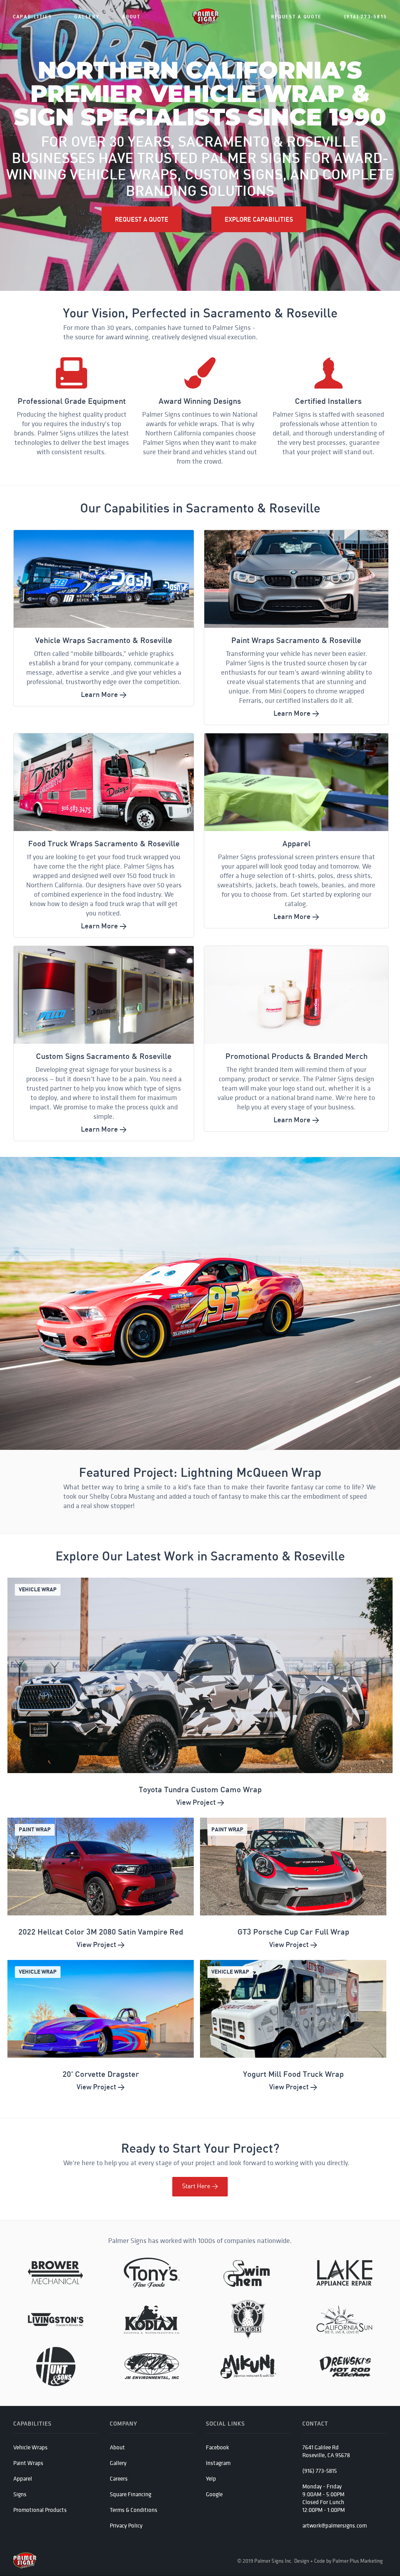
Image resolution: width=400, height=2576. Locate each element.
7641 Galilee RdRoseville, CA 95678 (326, 2451)
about (131, 17)
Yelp (211, 2478)
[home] (206, 17)
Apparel (23, 2478)
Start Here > (200, 2186)
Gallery (118, 2463)
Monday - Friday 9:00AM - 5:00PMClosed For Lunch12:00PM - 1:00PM (324, 2498)
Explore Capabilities (259, 219)
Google (214, 2494)
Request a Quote (296, 17)
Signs (20, 2494)
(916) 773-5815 (366, 17)
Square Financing (130, 2494)
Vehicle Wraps (30, 2447)
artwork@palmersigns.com (335, 2525)
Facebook (217, 2447)
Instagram (218, 2463)
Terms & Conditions (134, 2510)
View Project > (200, 1802)
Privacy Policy (126, 2525)
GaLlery (87, 17)
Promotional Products (40, 2510)
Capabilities (32, 17)
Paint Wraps (28, 2463)
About (117, 2447)
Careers (119, 2478)
